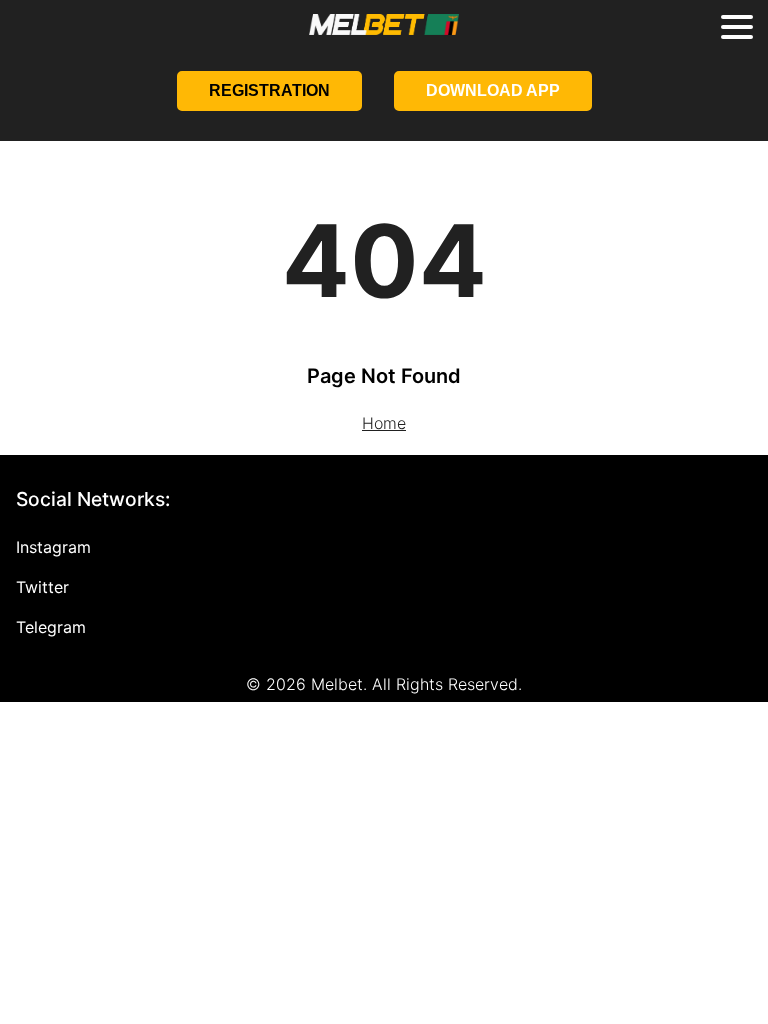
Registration (269, 90)
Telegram (51, 627)
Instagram (53, 547)
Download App (493, 90)
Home (384, 423)
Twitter (42, 587)
